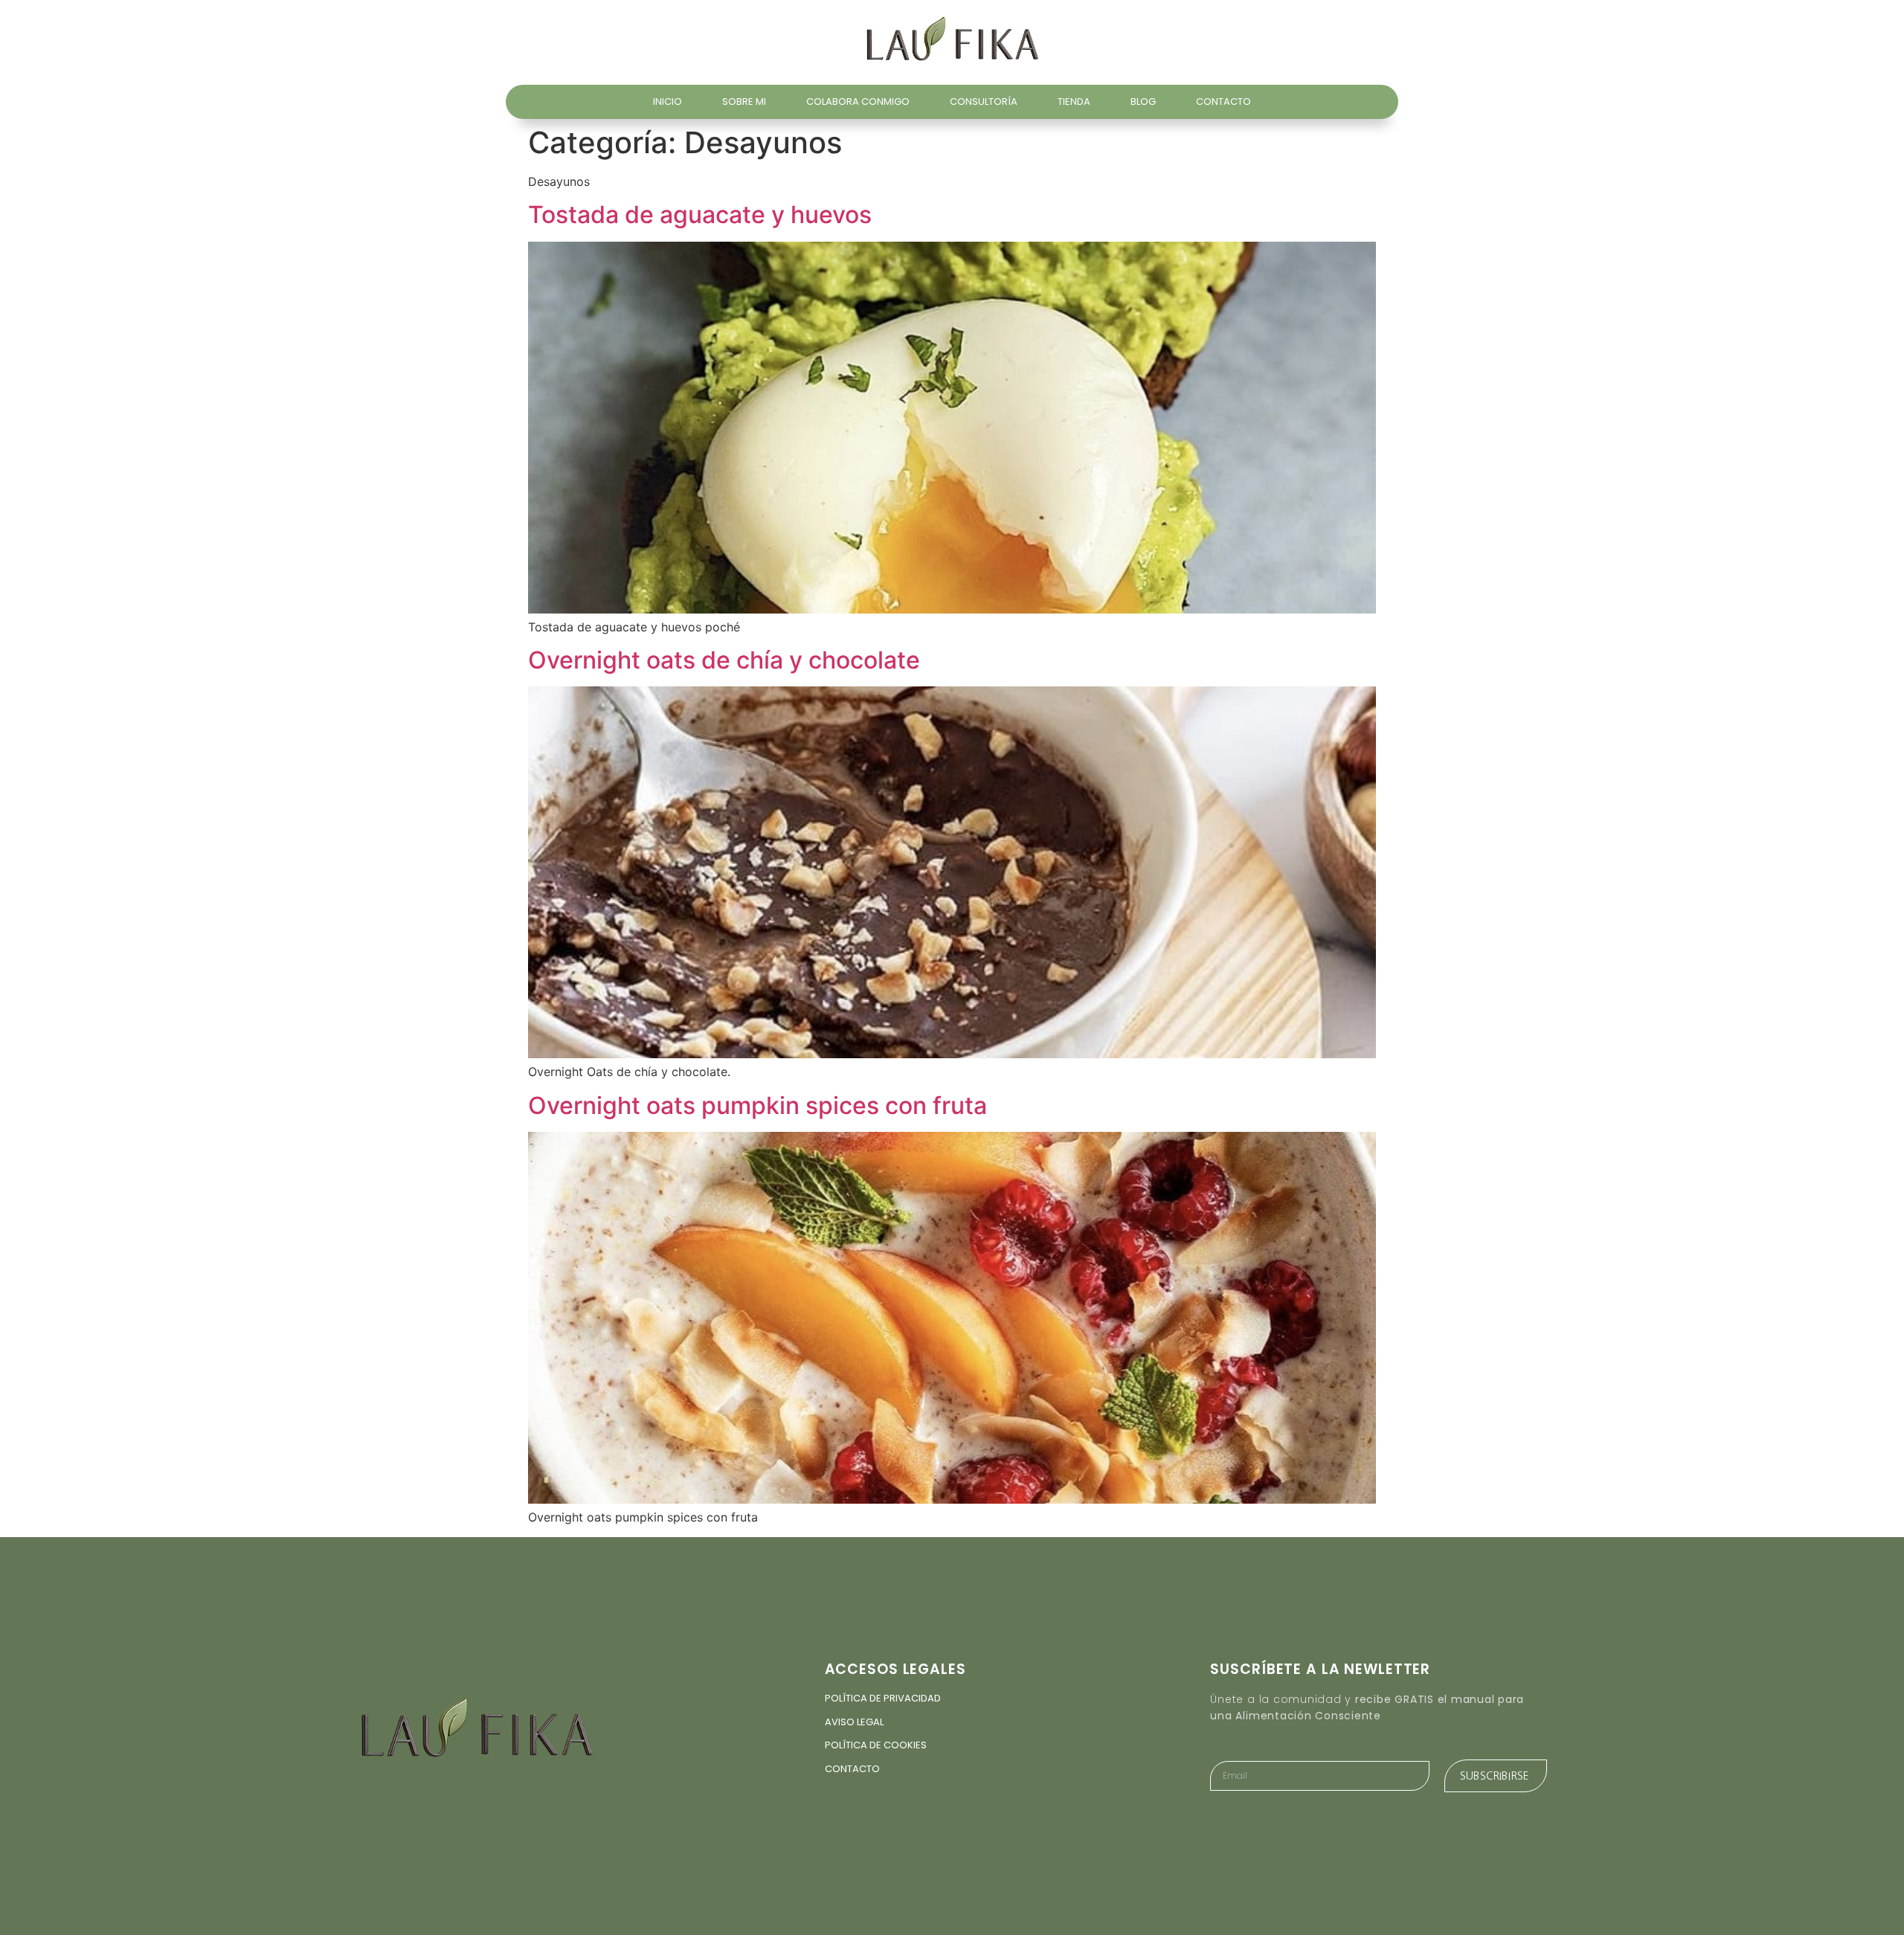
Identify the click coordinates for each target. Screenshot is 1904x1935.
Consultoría (984, 102)
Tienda (1074, 102)
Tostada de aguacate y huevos (700, 215)
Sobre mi (744, 102)
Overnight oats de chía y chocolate (724, 660)
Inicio (668, 102)
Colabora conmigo (858, 102)
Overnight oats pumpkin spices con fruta (758, 1105)
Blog (1143, 102)
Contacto (1223, 102)
